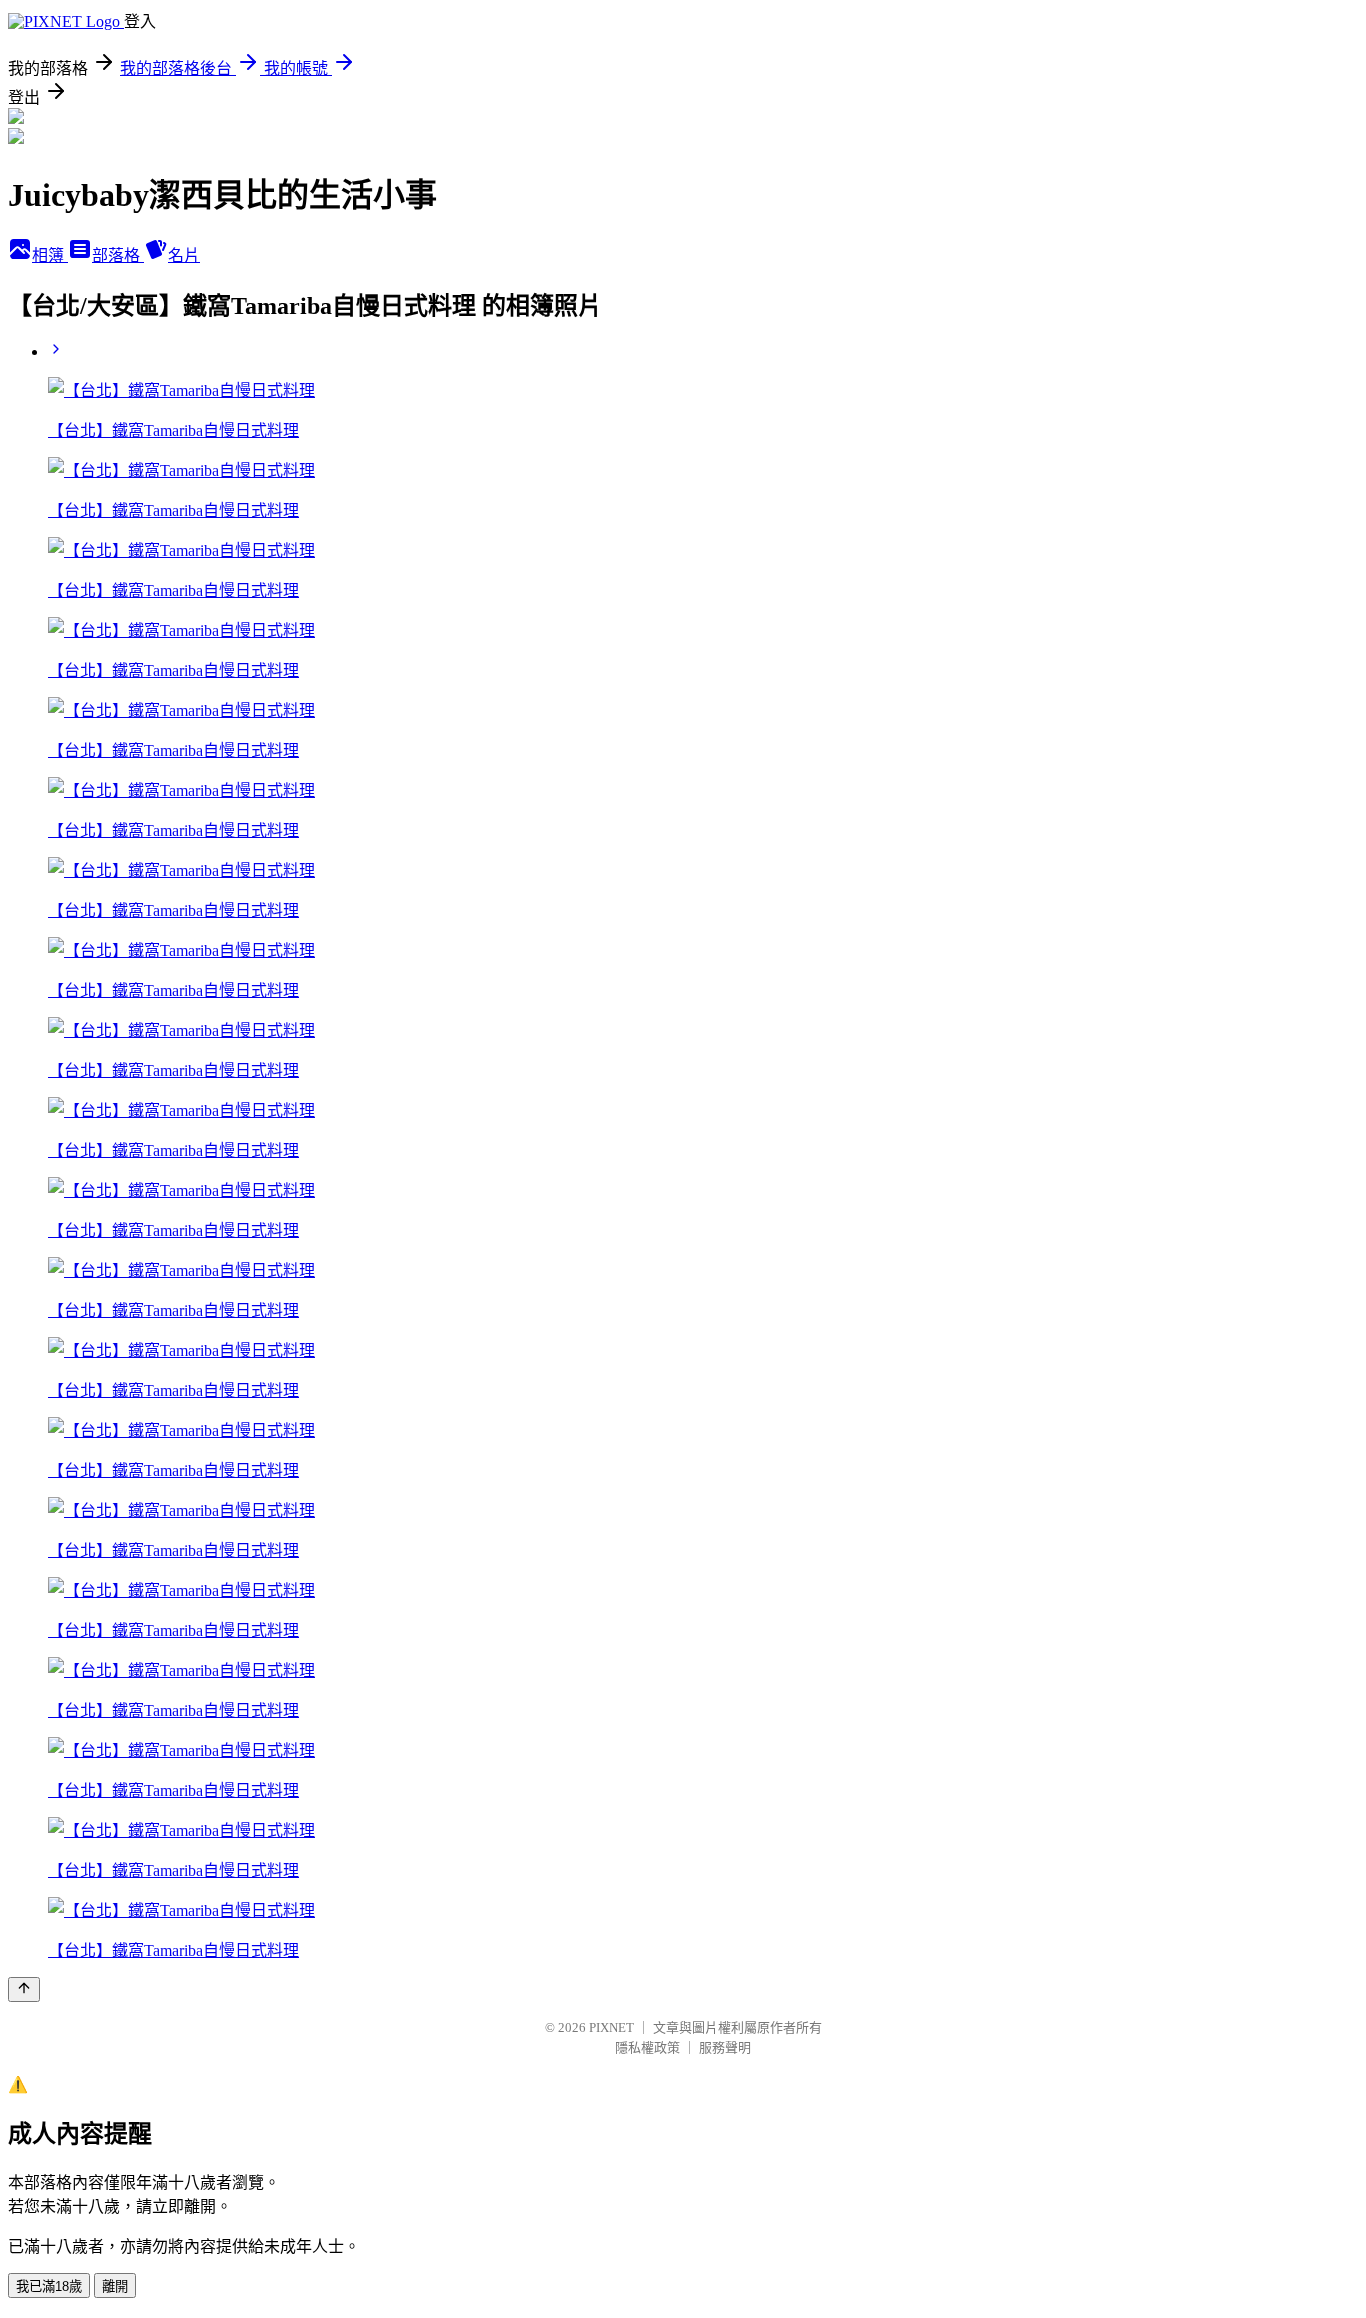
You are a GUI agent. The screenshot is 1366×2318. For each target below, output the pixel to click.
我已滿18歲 (49, 2286)
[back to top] (24, 1989)
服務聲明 (725, 2047)
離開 (115, 2286)
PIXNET (611, 2027)
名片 (184, 255)
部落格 (118, 255)
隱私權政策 (647, 2047)
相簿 (50, 255)
